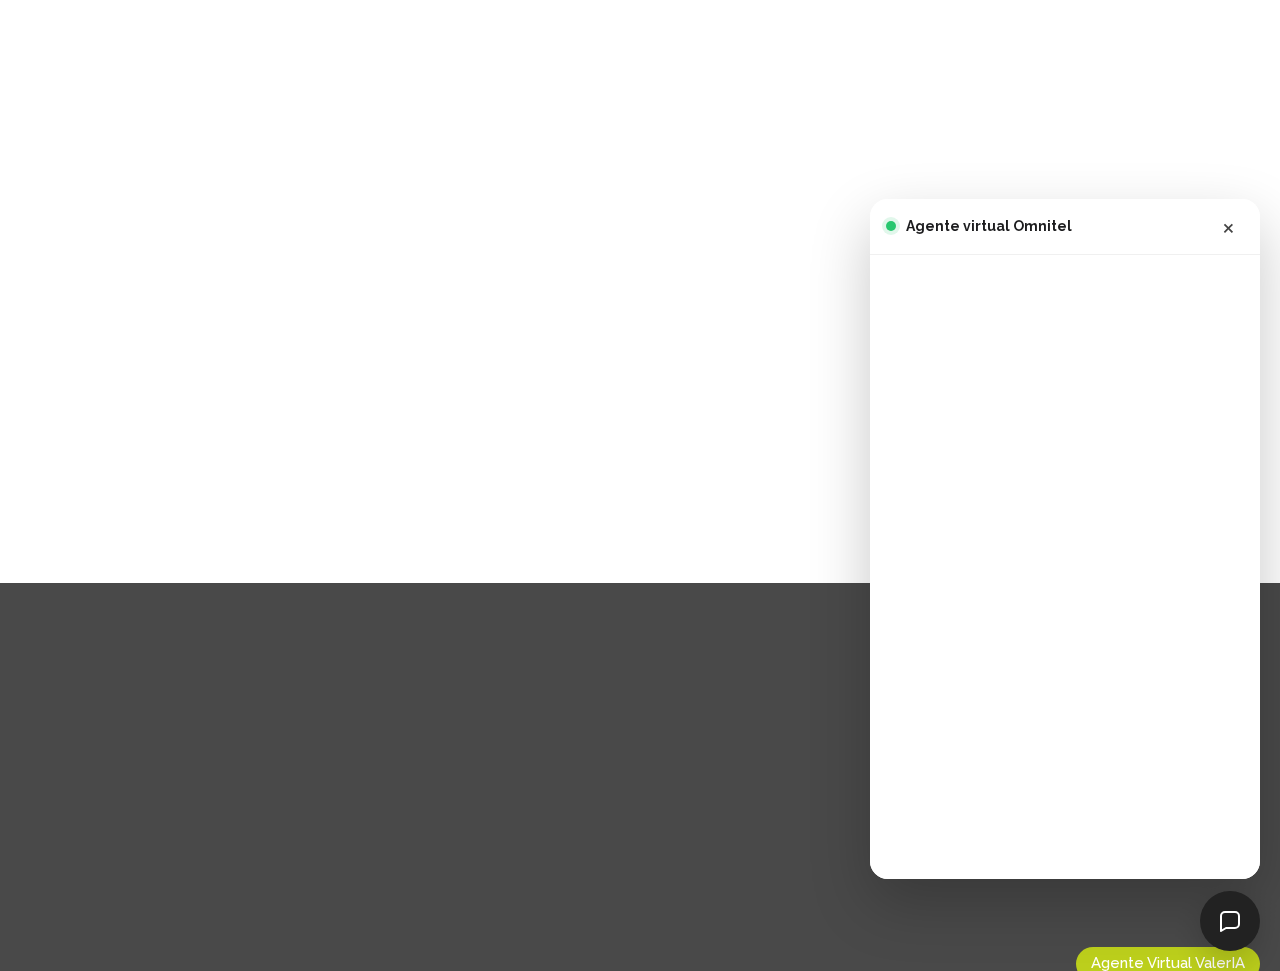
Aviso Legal (142, 772)
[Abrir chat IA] (1230, 921)
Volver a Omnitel (740, 482)
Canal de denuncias (176, 830)
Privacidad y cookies (179, 801)
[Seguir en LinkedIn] (112, 879)
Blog (115, 715)
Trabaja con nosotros (182, 744)
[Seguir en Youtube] (154, 879)
